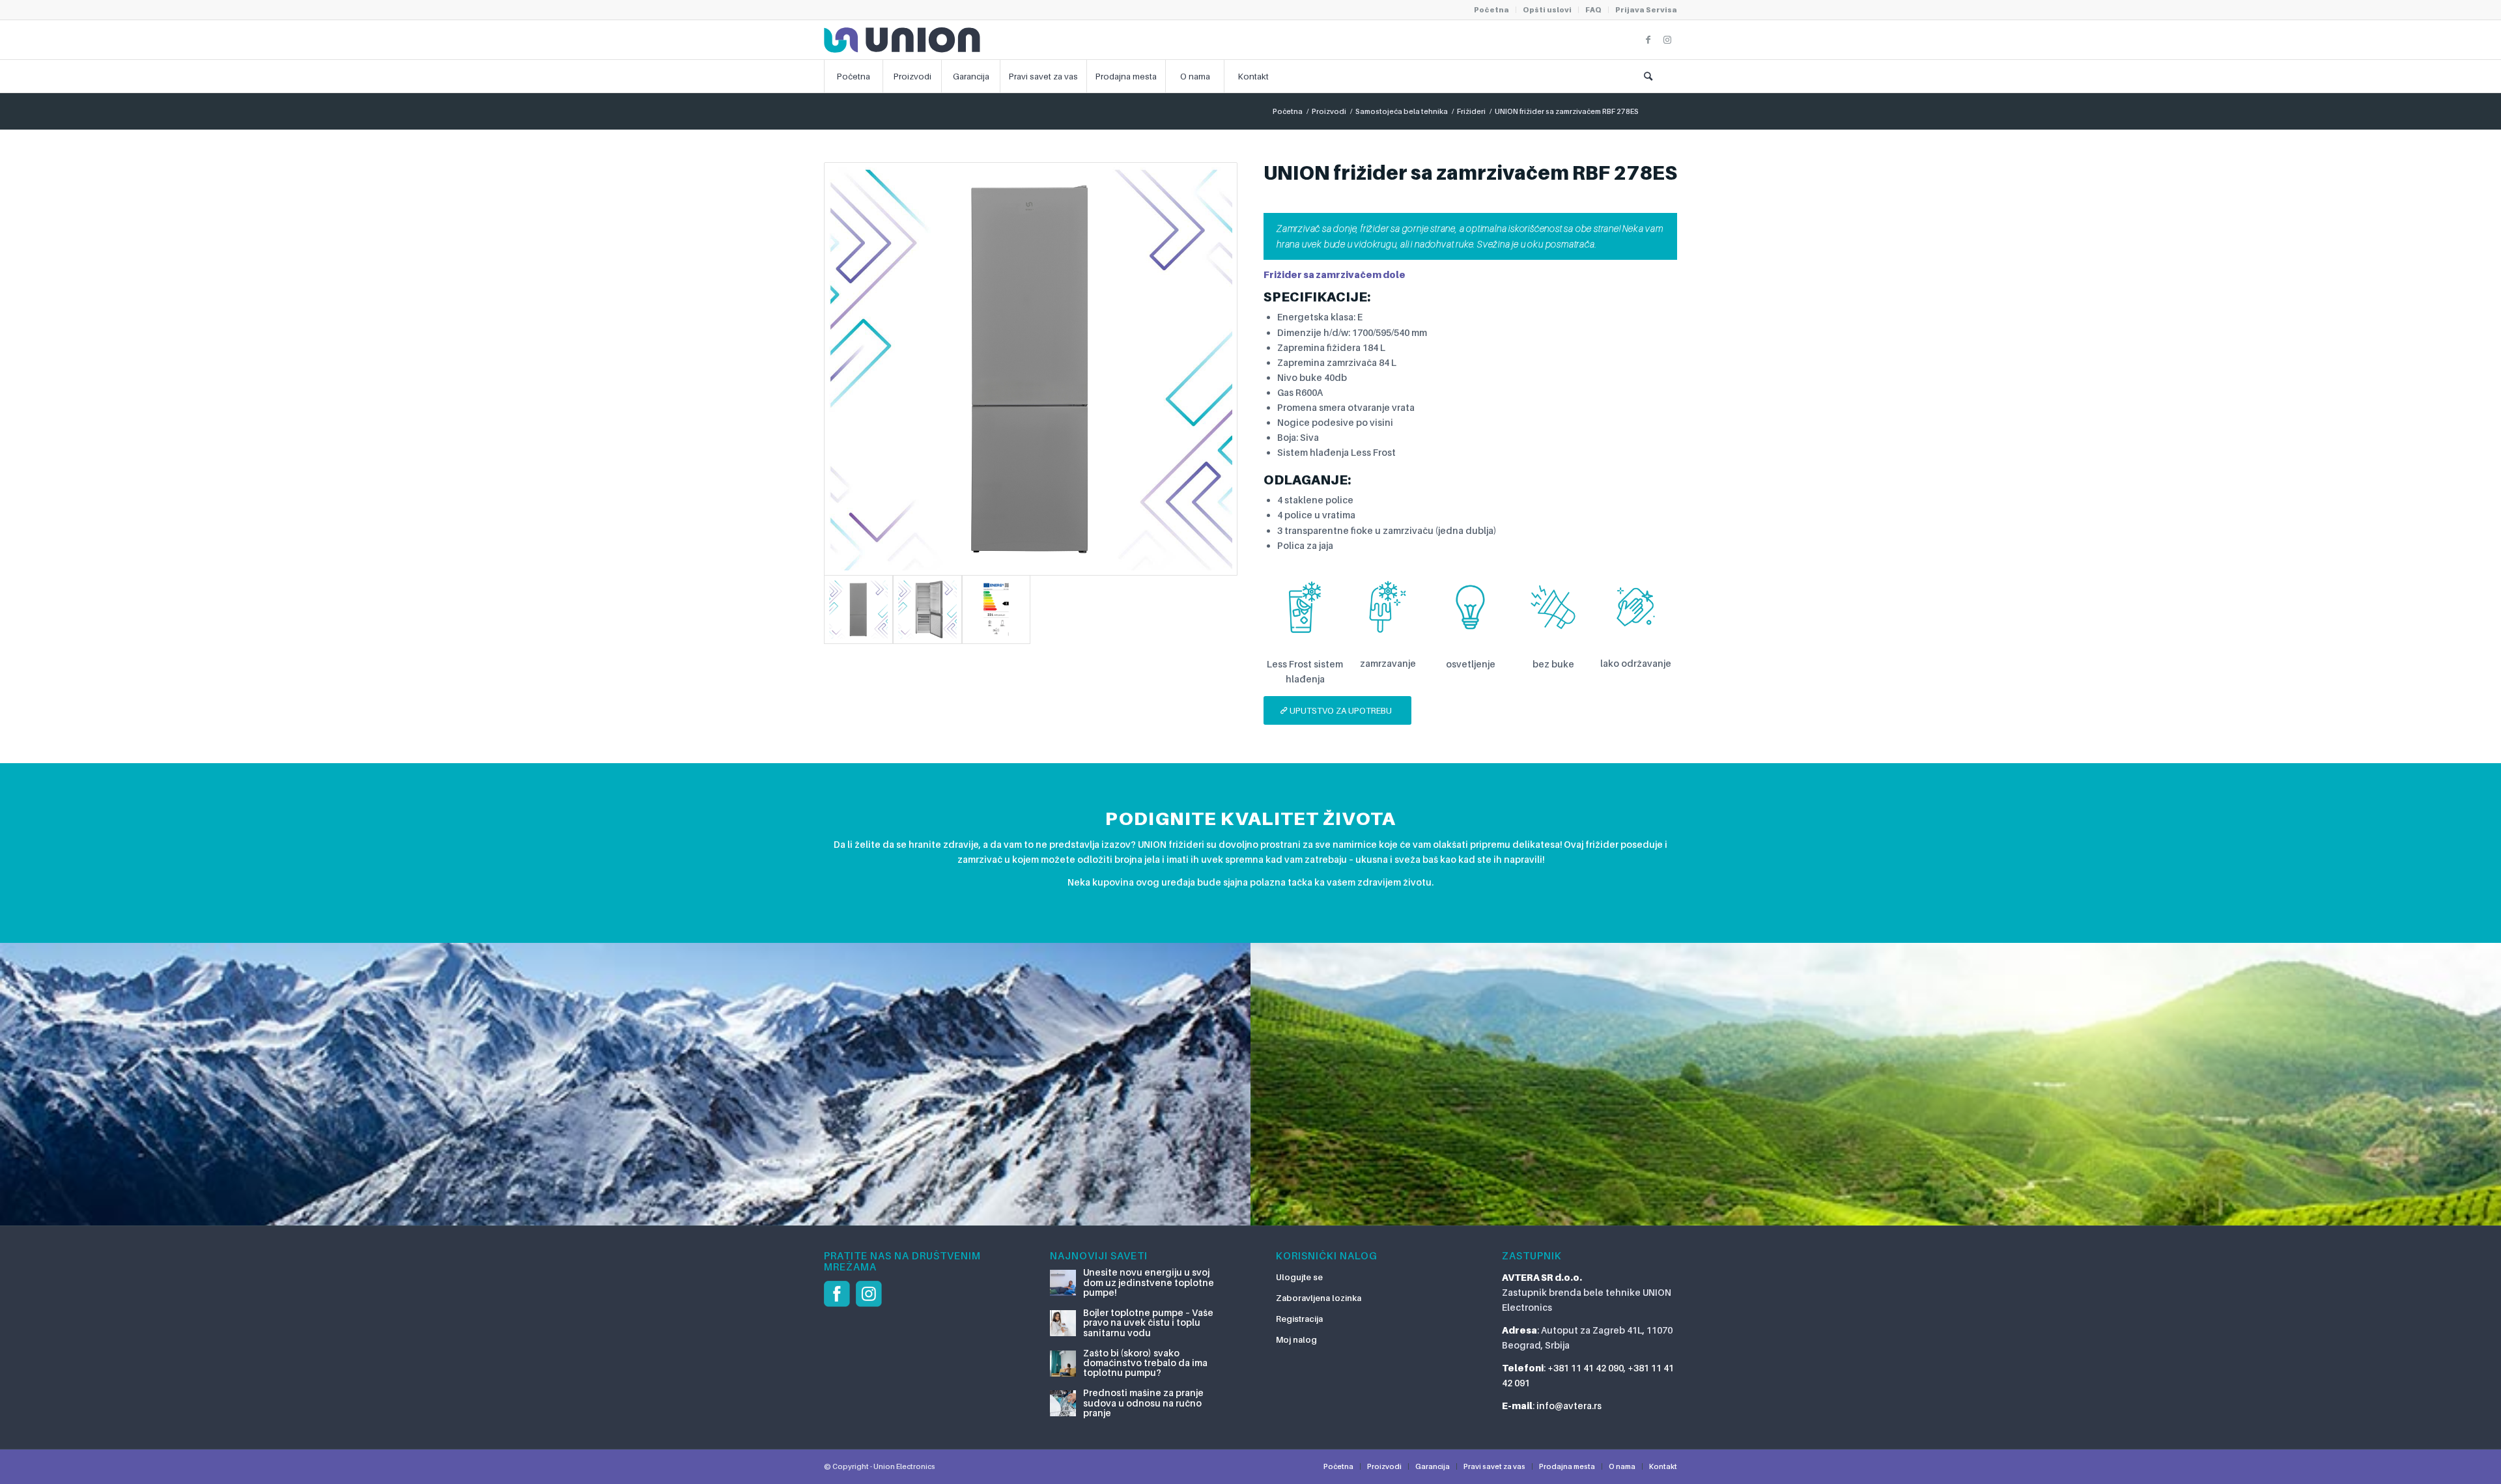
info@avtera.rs (1569, 1406)
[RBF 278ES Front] (1031, 369)
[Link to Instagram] (1667, 40)
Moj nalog (1296, 1339)
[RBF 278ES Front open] (927, 609)
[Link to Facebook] (1648, 40)
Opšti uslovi (1547, 10)
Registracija (1299, 1319)
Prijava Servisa (1646, 10)
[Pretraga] (1648, 76)
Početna (1491, 10)
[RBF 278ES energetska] (996, 609)
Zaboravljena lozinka (1319, 1298)
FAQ (1593, 10)
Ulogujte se (1299, 1277)
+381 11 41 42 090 (1586, 1368)
